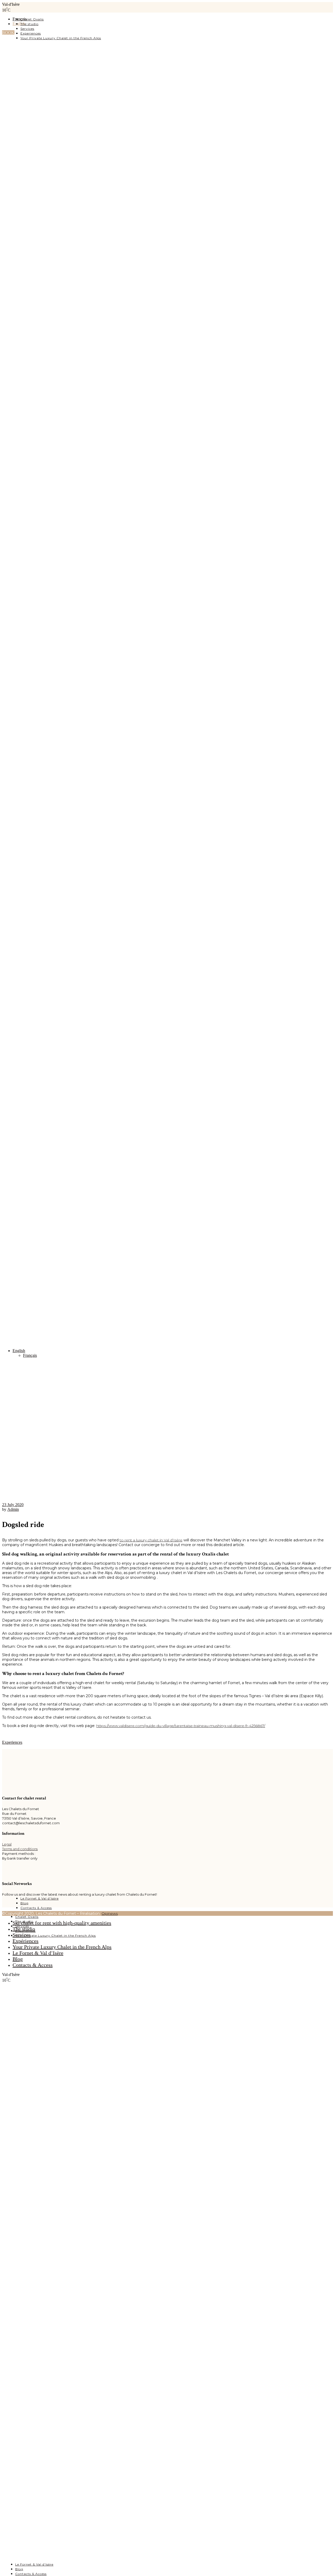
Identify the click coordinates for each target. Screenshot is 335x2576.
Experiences (12, 1742)
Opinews (110, 1913)
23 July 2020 (13, 1505)
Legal (7, 1844)
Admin (13, 1509)
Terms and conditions (20, 1849)
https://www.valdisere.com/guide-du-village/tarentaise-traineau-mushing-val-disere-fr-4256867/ (181, 1726)
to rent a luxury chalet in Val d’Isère (151, 1540)
